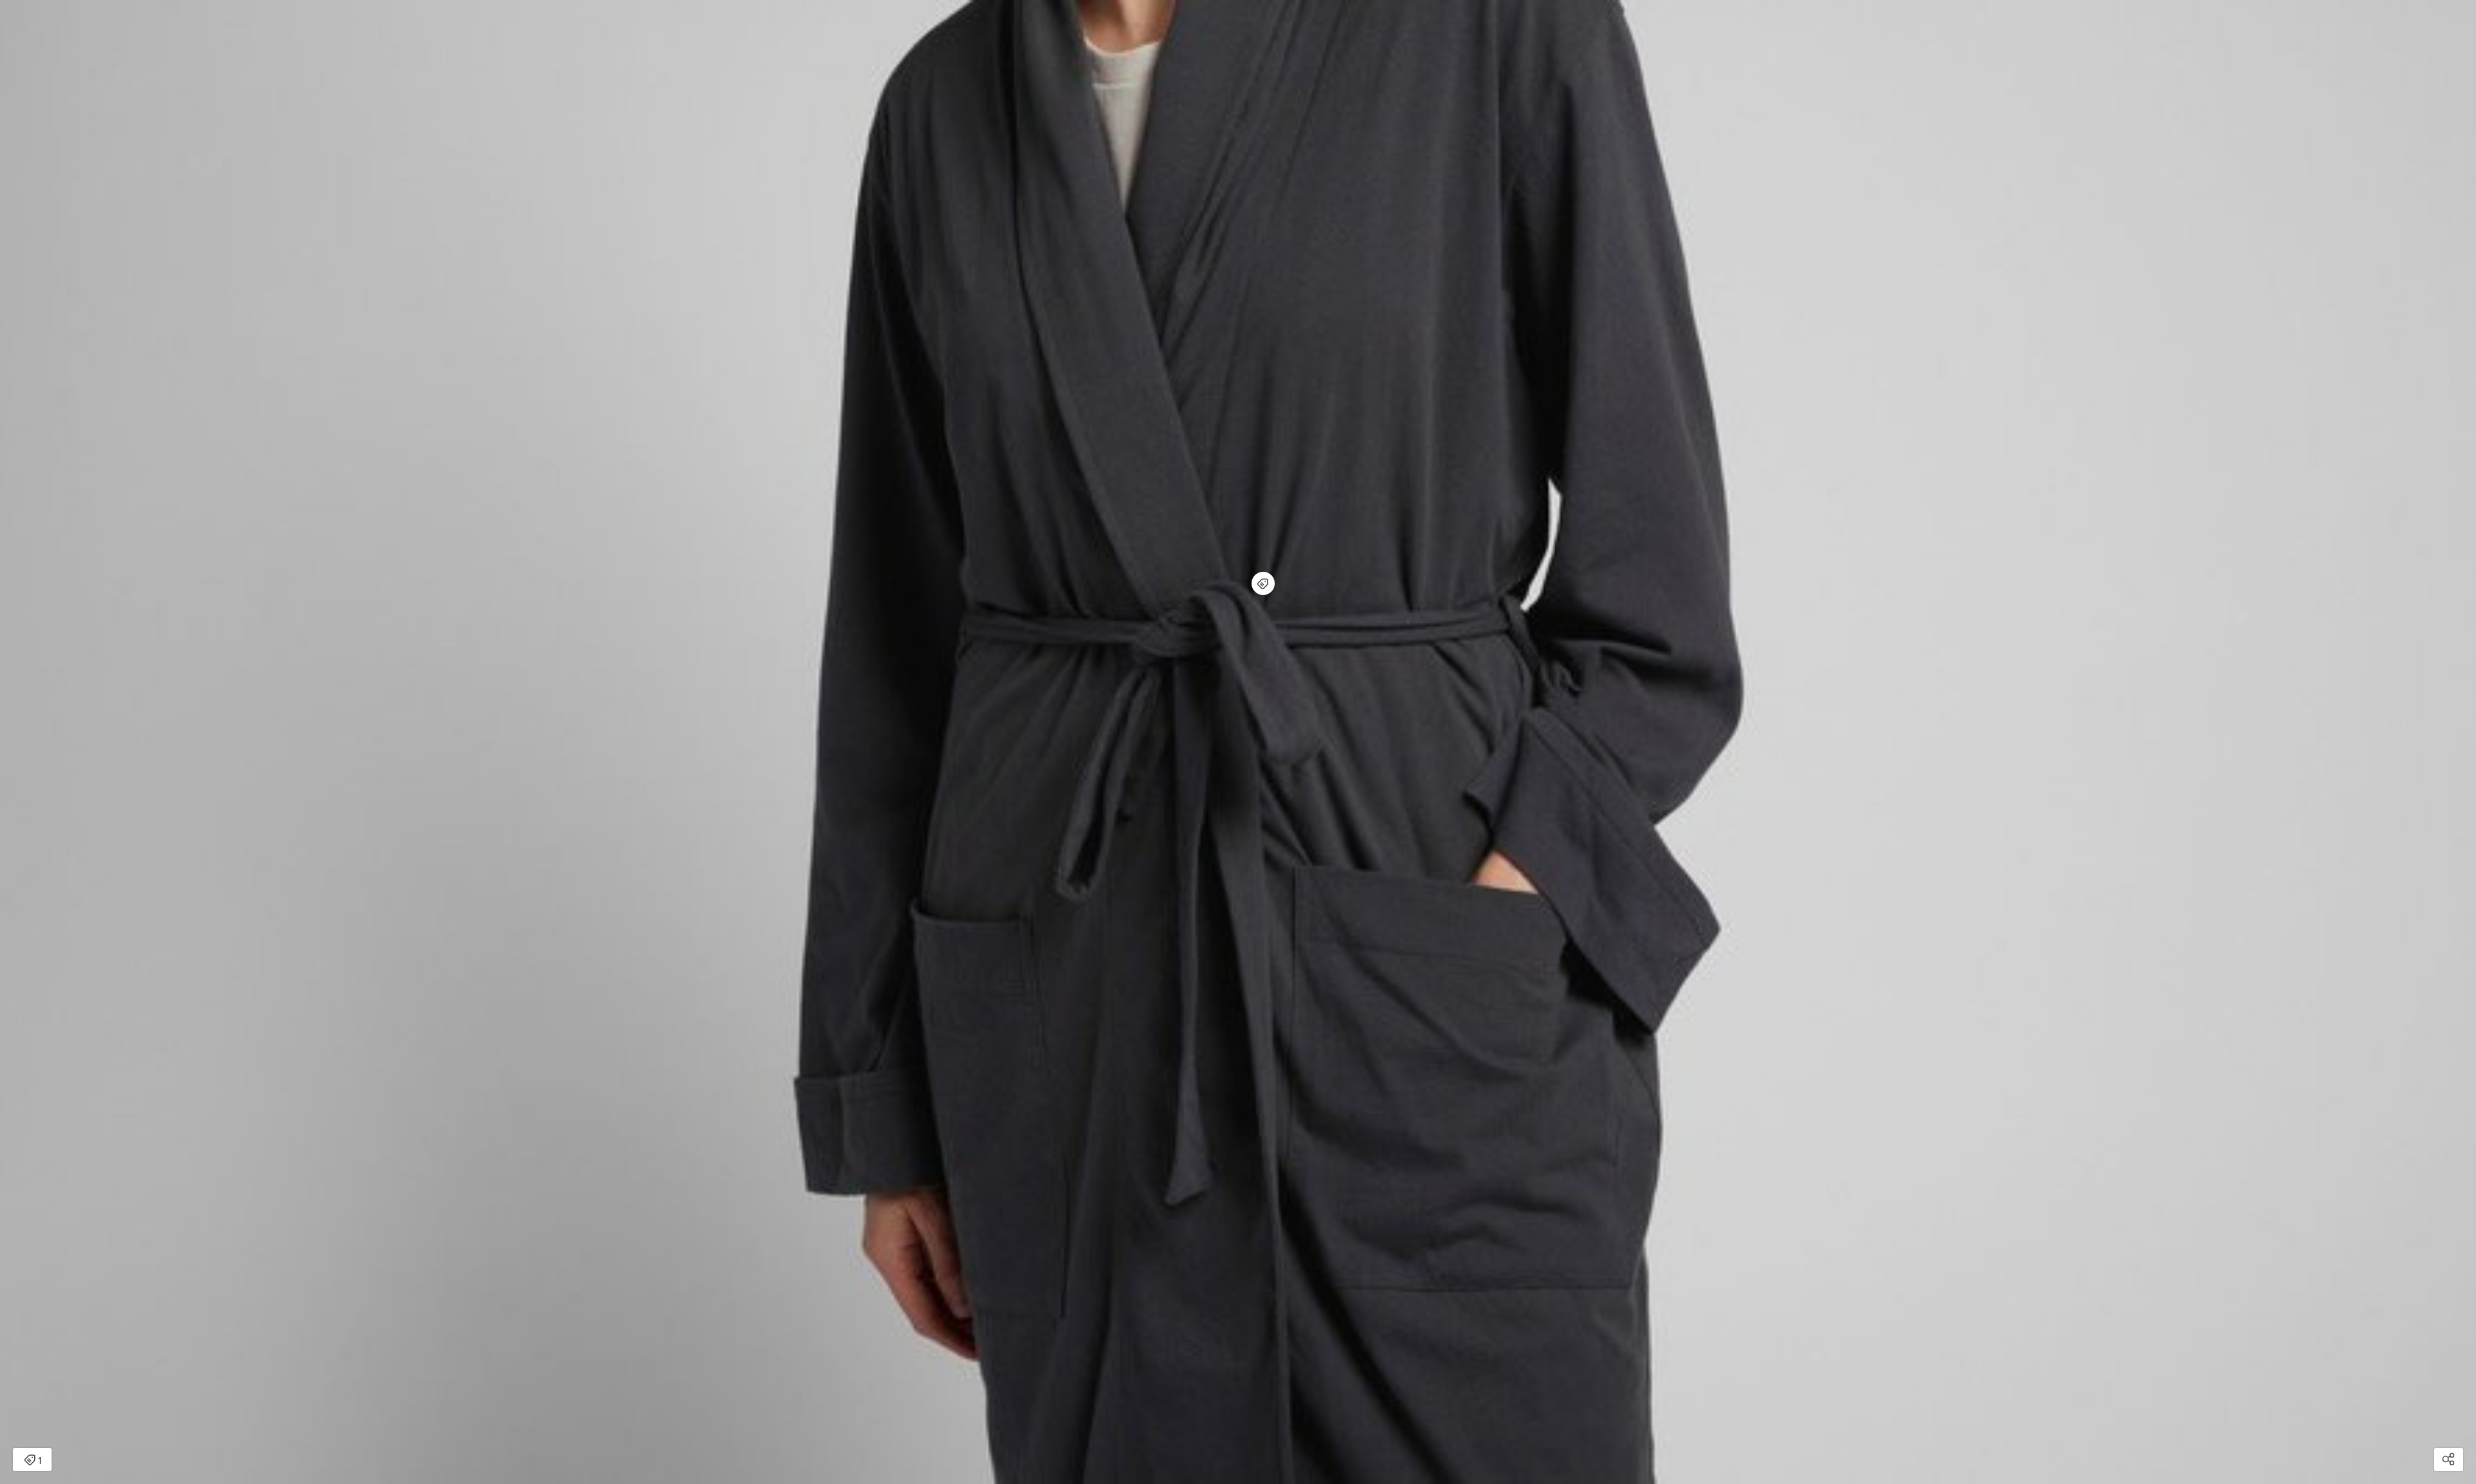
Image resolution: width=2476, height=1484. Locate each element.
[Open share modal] (2449, 1460)
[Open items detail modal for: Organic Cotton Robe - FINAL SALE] (1263, 583)
